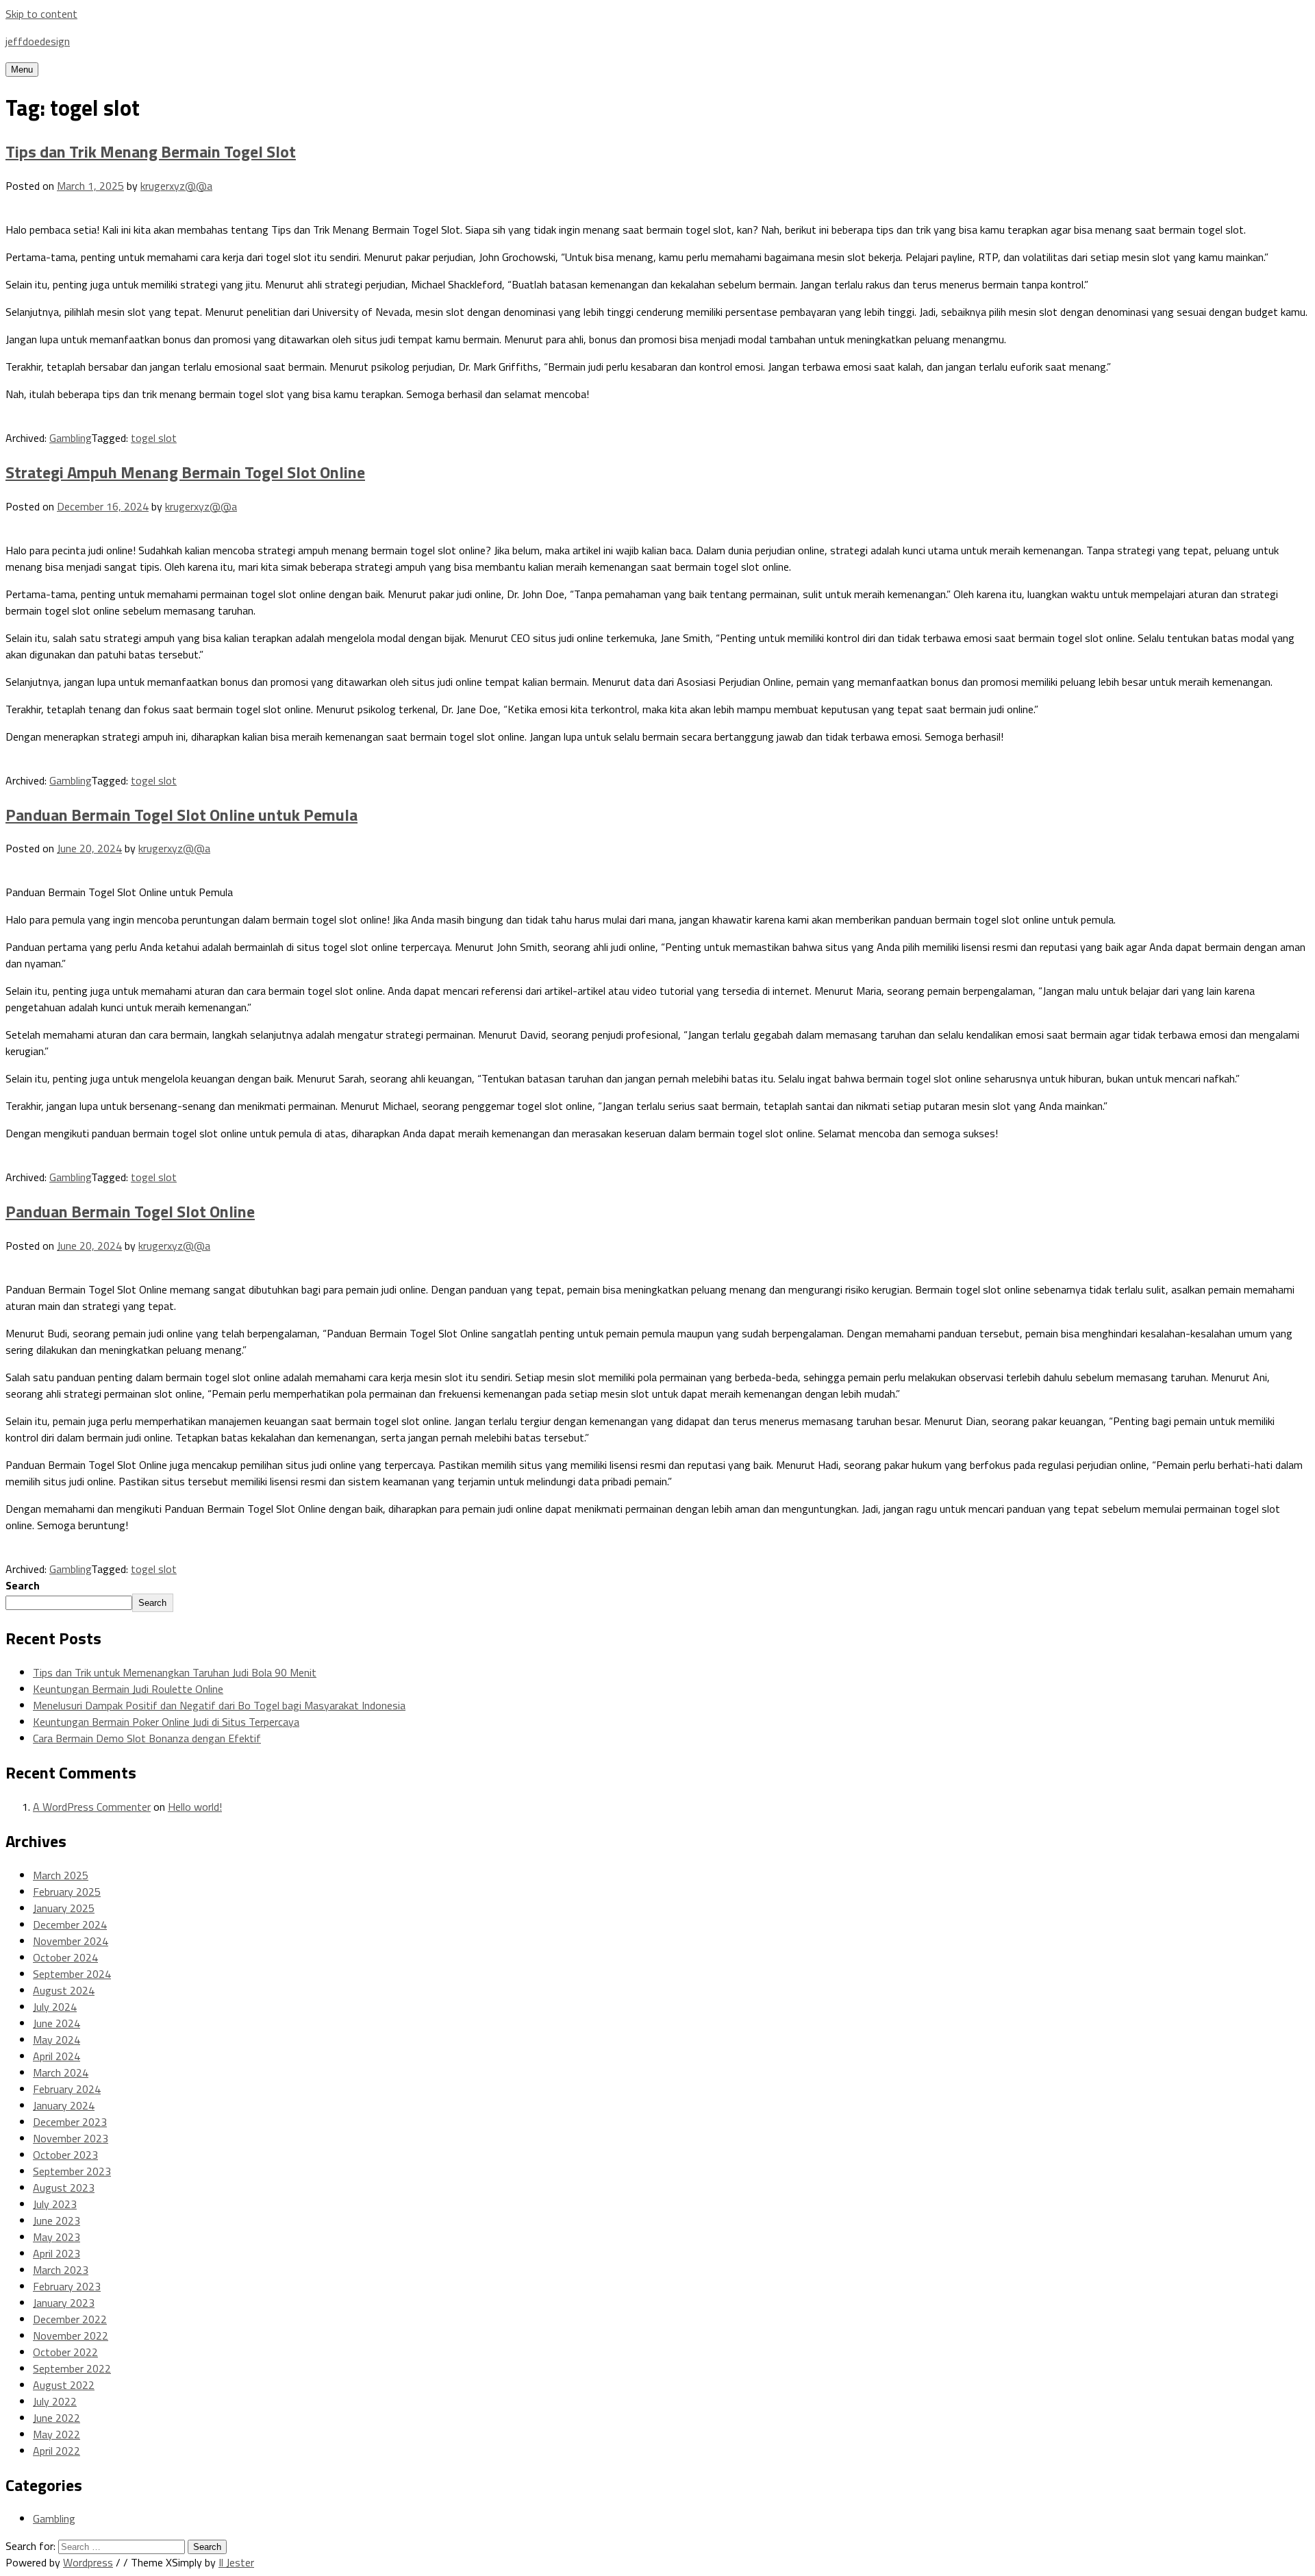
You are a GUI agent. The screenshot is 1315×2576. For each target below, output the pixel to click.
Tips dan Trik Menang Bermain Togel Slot (151, 151)
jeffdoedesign (38, 41)
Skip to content (41, 14)
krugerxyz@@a (176, 186)
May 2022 (57, 2434)
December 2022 (70, 2319)
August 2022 (64, 2385)
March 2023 (61, 2270)
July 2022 (55, 2401)
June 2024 (57, 2023)
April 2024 (57, 2056)
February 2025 (67, 1892)
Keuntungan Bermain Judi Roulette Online (128, 1689)
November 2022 (71, 2336)
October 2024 (65, 1957)
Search (23, 1585)
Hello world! (195, 1807)
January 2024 (64, 2105)
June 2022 (57, 2418)
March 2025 (61, 1875)
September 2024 (72, 1974)
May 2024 (57, 2040)
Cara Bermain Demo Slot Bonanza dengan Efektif (147, 1738)
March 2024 (61, 2072)
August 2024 (64, 1990)
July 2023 (55, 2204)
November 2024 (71, 1941)
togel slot (154, 438)
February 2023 (67, 2286)
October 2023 (65, 2155)
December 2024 (70, 1924)
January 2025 (64, 1908)
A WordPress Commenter (92, 1807)
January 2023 (64, 2303)
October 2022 (65, 2352)
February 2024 (67, 2089)
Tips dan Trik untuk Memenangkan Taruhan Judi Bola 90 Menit (175, 1672)
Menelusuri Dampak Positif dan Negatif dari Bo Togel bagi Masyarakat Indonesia (219, 1705)
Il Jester (236, 2562)
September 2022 (72, 2368)
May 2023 (57, 2237)
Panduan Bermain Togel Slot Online (130, 1211)
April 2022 (57, 2451)
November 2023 (71, 2138)
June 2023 (57, 2220)
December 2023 (70, 2122)
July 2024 (55, 2007)
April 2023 (57, 2253)
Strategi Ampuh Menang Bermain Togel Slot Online (185, 472)
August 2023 (64, 2188)
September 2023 (72, 2171)
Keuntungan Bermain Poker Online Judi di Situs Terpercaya (166, 1722)
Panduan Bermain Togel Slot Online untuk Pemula (181, 815)
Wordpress (88, 2562)
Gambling (70, 438)
